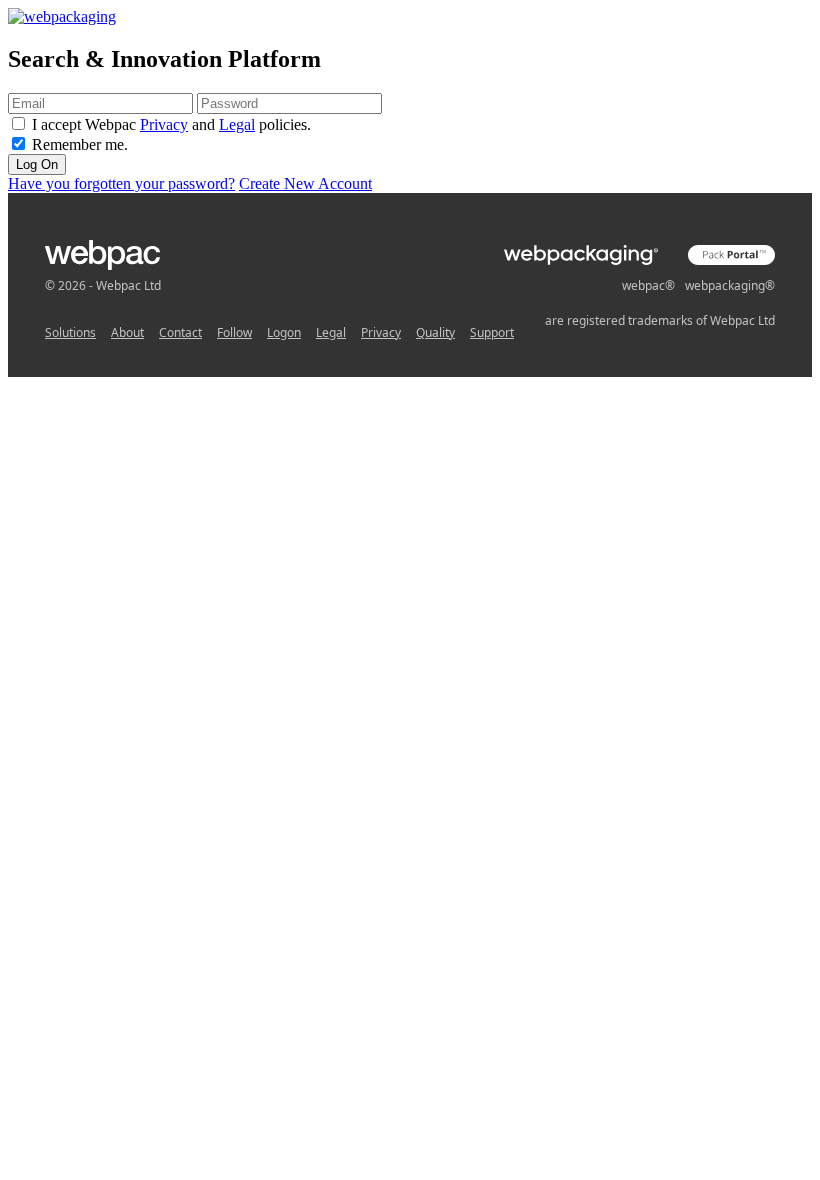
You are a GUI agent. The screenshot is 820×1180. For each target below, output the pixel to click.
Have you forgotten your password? (121, 183)
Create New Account (305, 183)
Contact (180, 332)
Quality (435, 332)
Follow (234, 332)
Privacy (164, 124)
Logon (284, 332)
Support (492, 332)
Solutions (70, 332)
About (127, 332)
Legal (237, 124)
